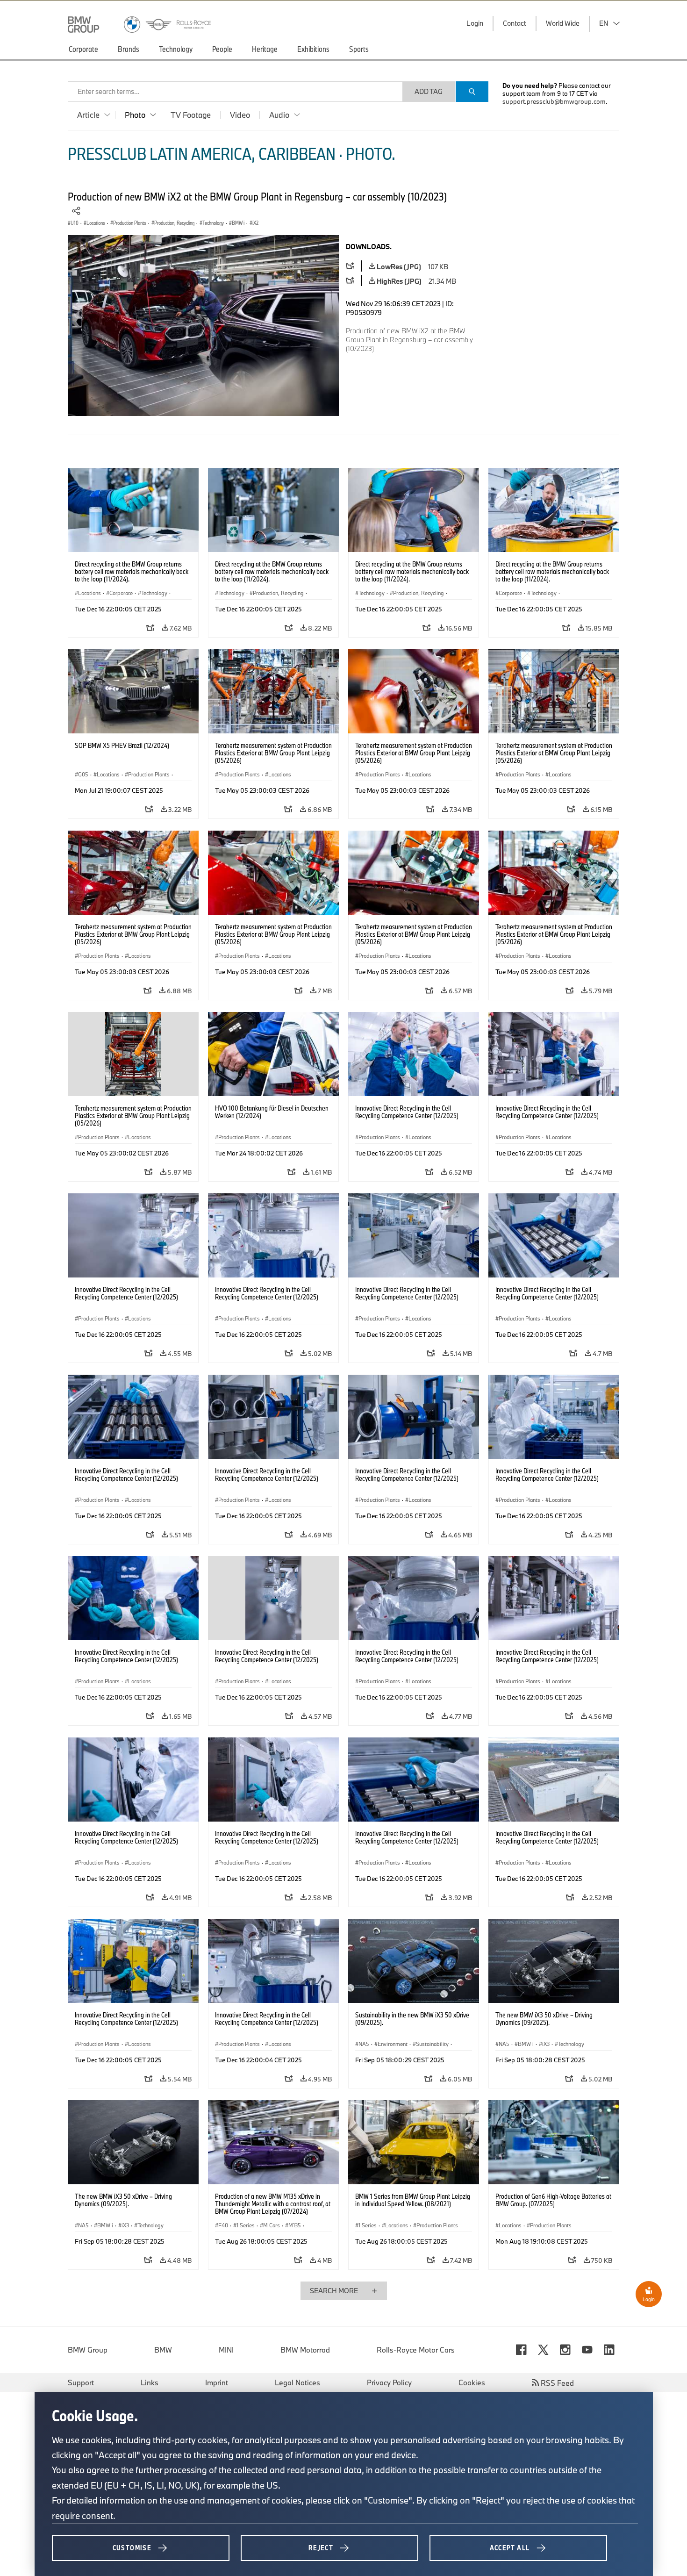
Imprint (217, 2382)
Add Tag (429, 91)
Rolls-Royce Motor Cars (416, 2350)
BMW (163, 2350)
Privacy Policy (389, 2382)
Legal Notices (297, 2382)
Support (81, 2382)
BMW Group (88, 2350)
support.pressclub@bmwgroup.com (554, 101)
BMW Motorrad (305, 2350)
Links (150, 2382)
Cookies (472, 2382)
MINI (226, 2350)
